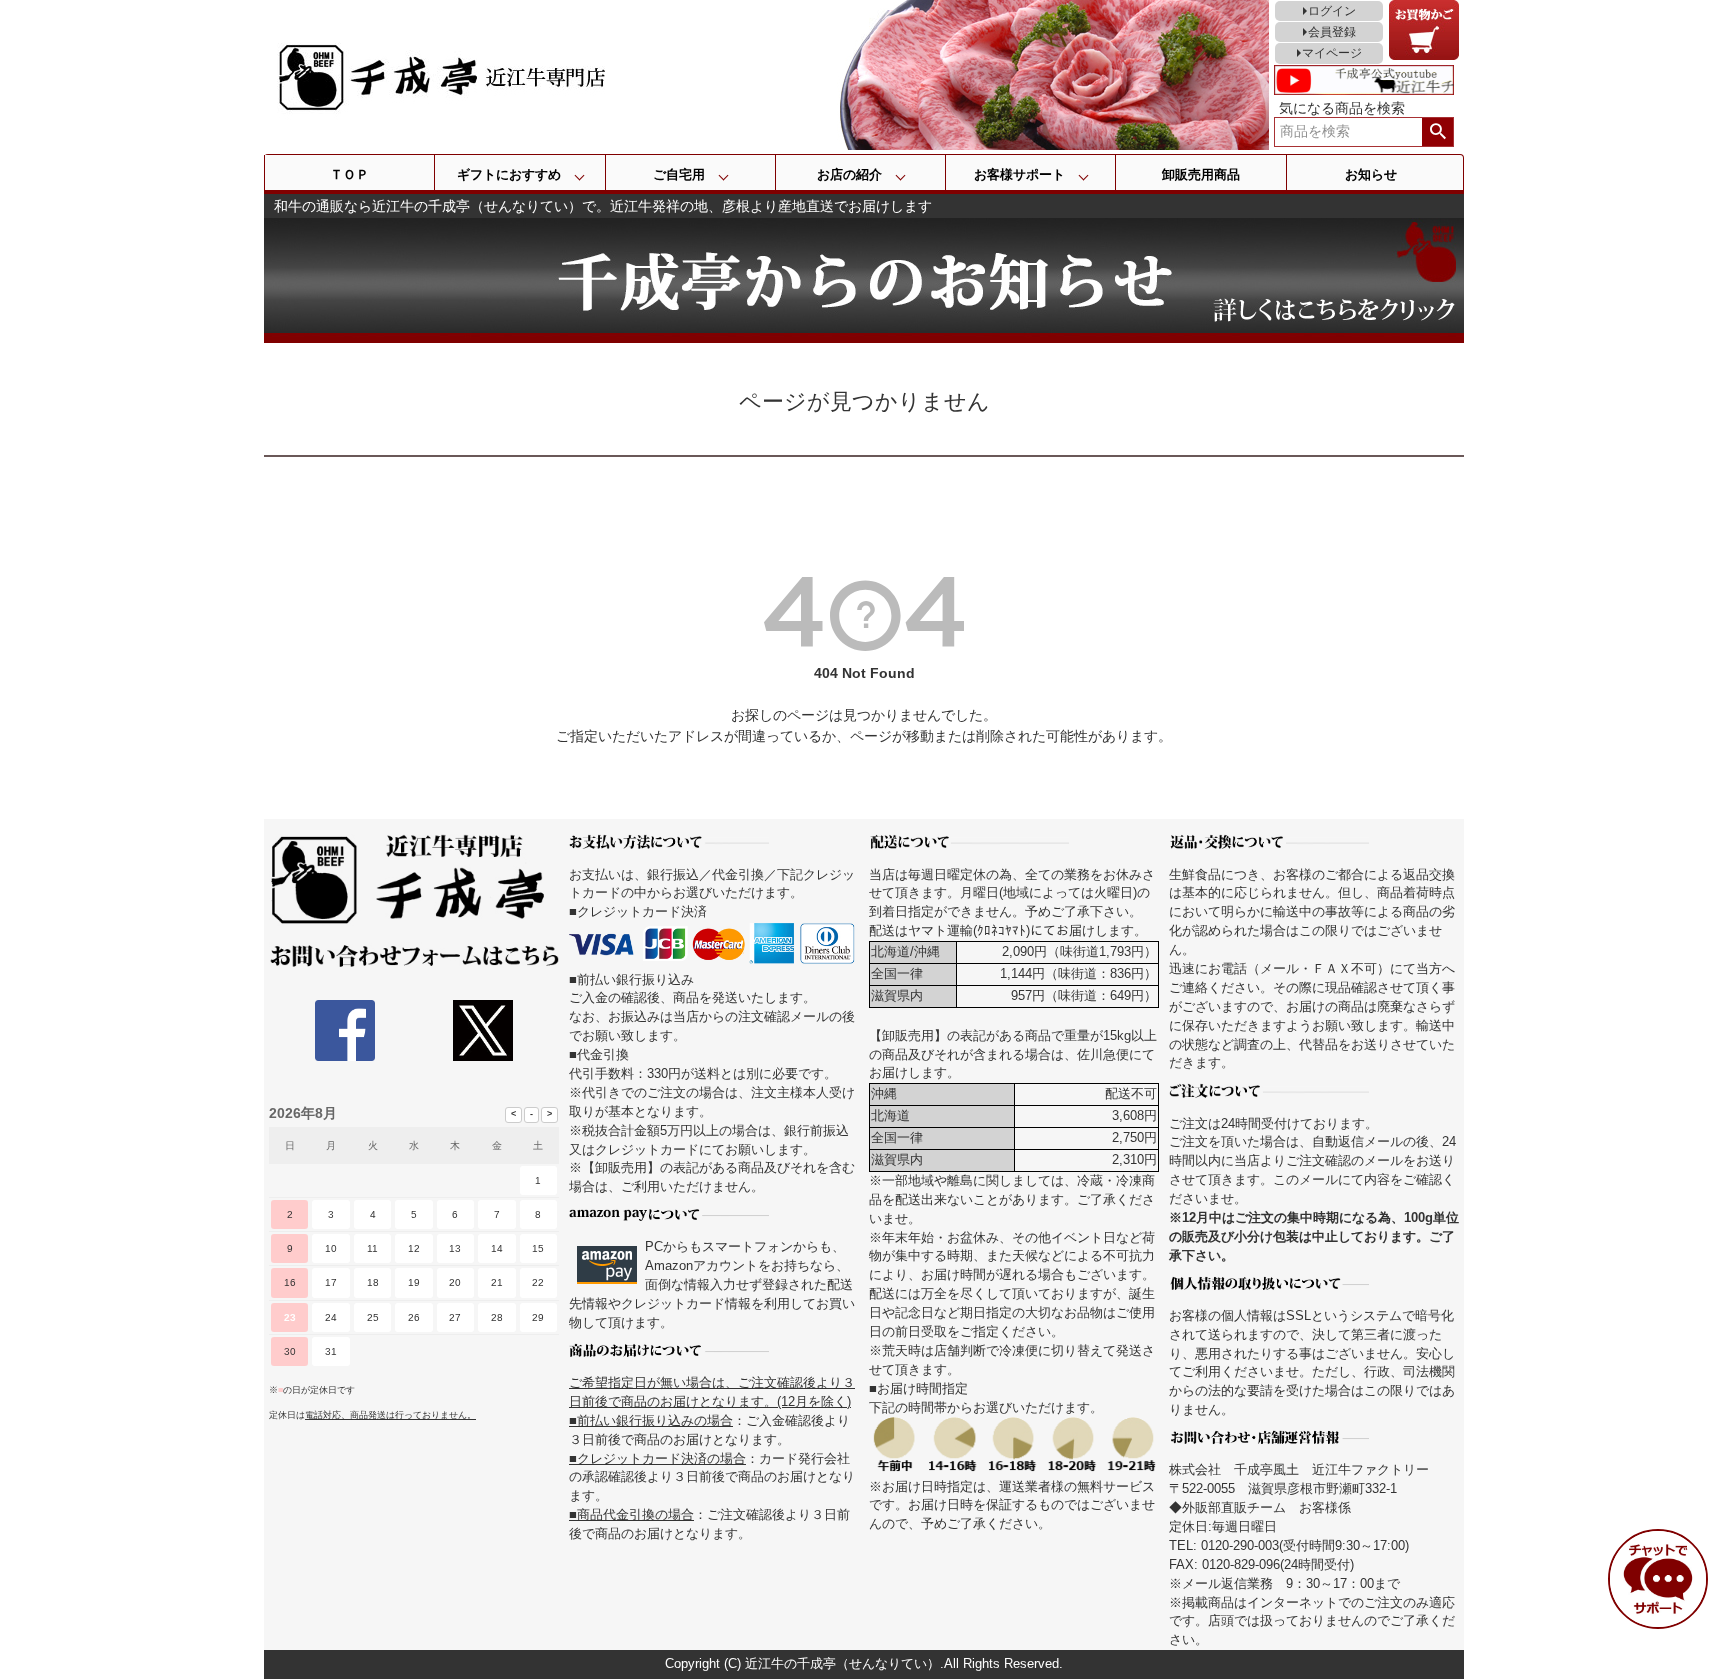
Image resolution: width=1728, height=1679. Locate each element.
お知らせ (1371, 174)
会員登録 (1332, 32)
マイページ (1332, 53)
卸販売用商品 (1201, 174)
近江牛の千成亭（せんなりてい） (842, 1664)
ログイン (1332, 11)
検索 (1437, 132)
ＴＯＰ (349, 174)
